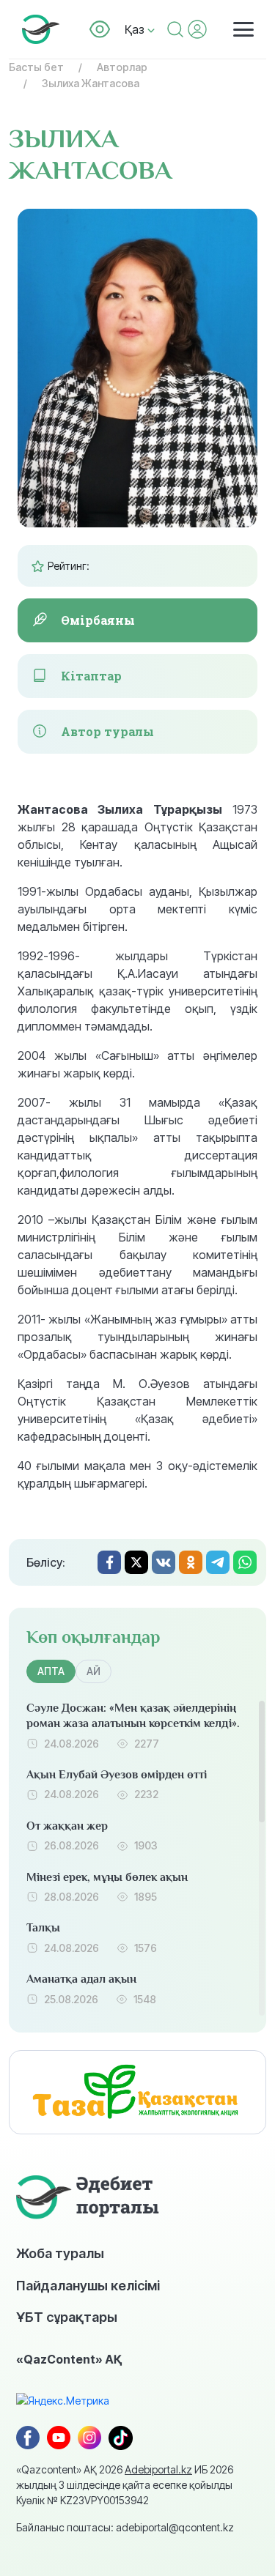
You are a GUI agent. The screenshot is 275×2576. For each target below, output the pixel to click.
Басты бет (36, 67)
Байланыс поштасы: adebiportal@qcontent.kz (125, 2527)
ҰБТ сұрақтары (67, 2317)
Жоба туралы (60, 2253)
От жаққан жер (67, 1826)
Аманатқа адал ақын (81, 1979)
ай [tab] (93, 1671)
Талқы (43, 1928)
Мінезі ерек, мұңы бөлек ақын (107, 1877)
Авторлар (122, 67)
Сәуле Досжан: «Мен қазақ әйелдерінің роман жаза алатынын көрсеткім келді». (133, 1716)
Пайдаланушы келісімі (88, 2285)
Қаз (136, 29)
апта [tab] (51, 1671)
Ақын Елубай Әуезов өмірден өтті (117, 1775)
